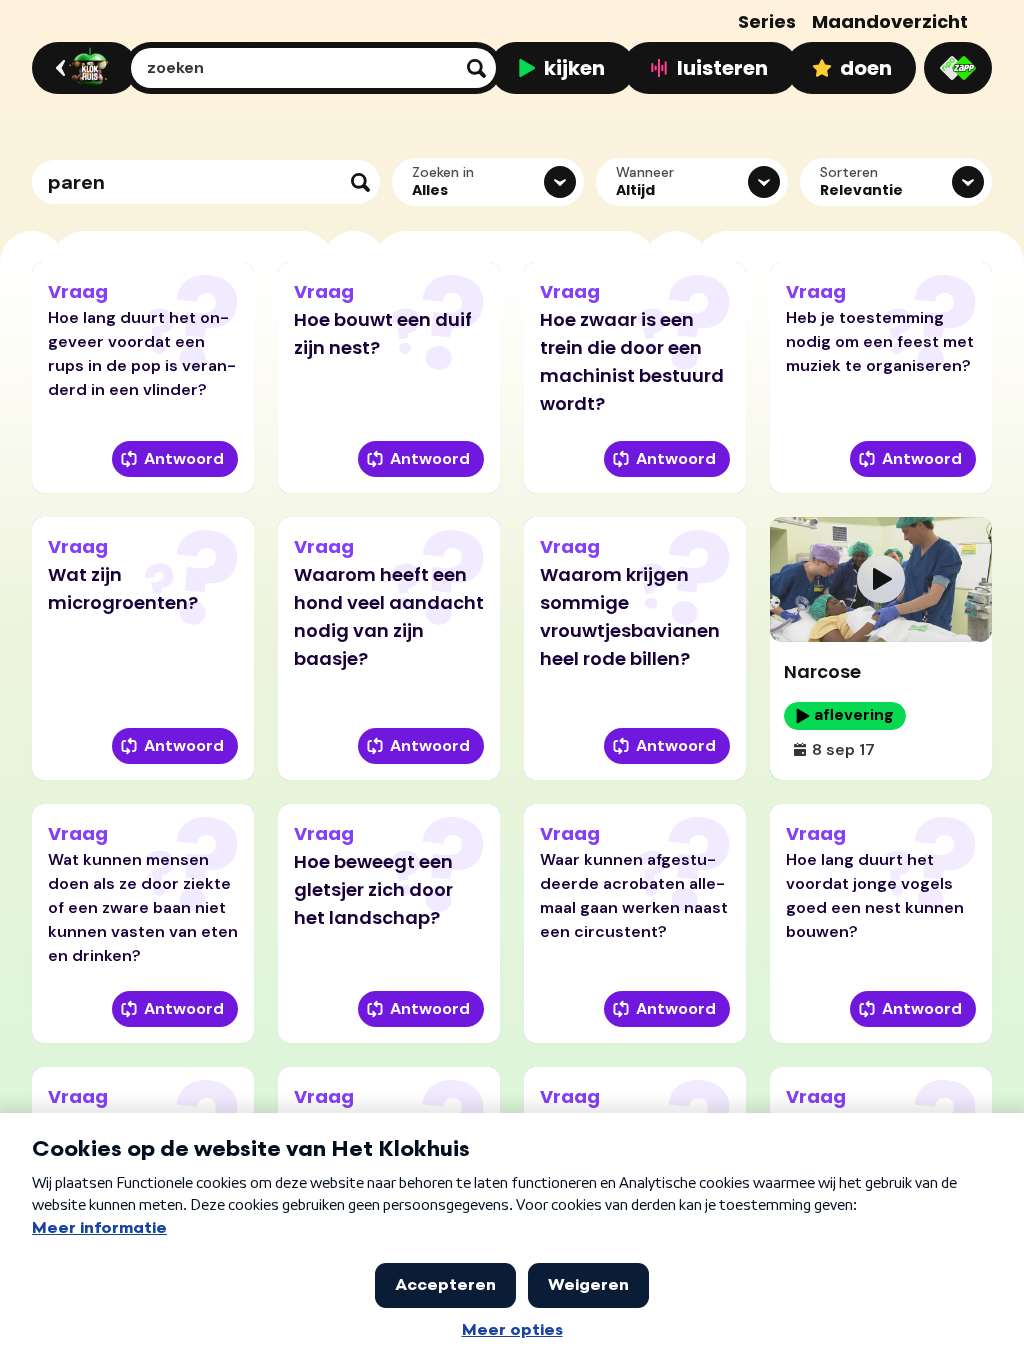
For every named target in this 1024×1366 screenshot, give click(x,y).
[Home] (81, 68)
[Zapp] (958, 68)
